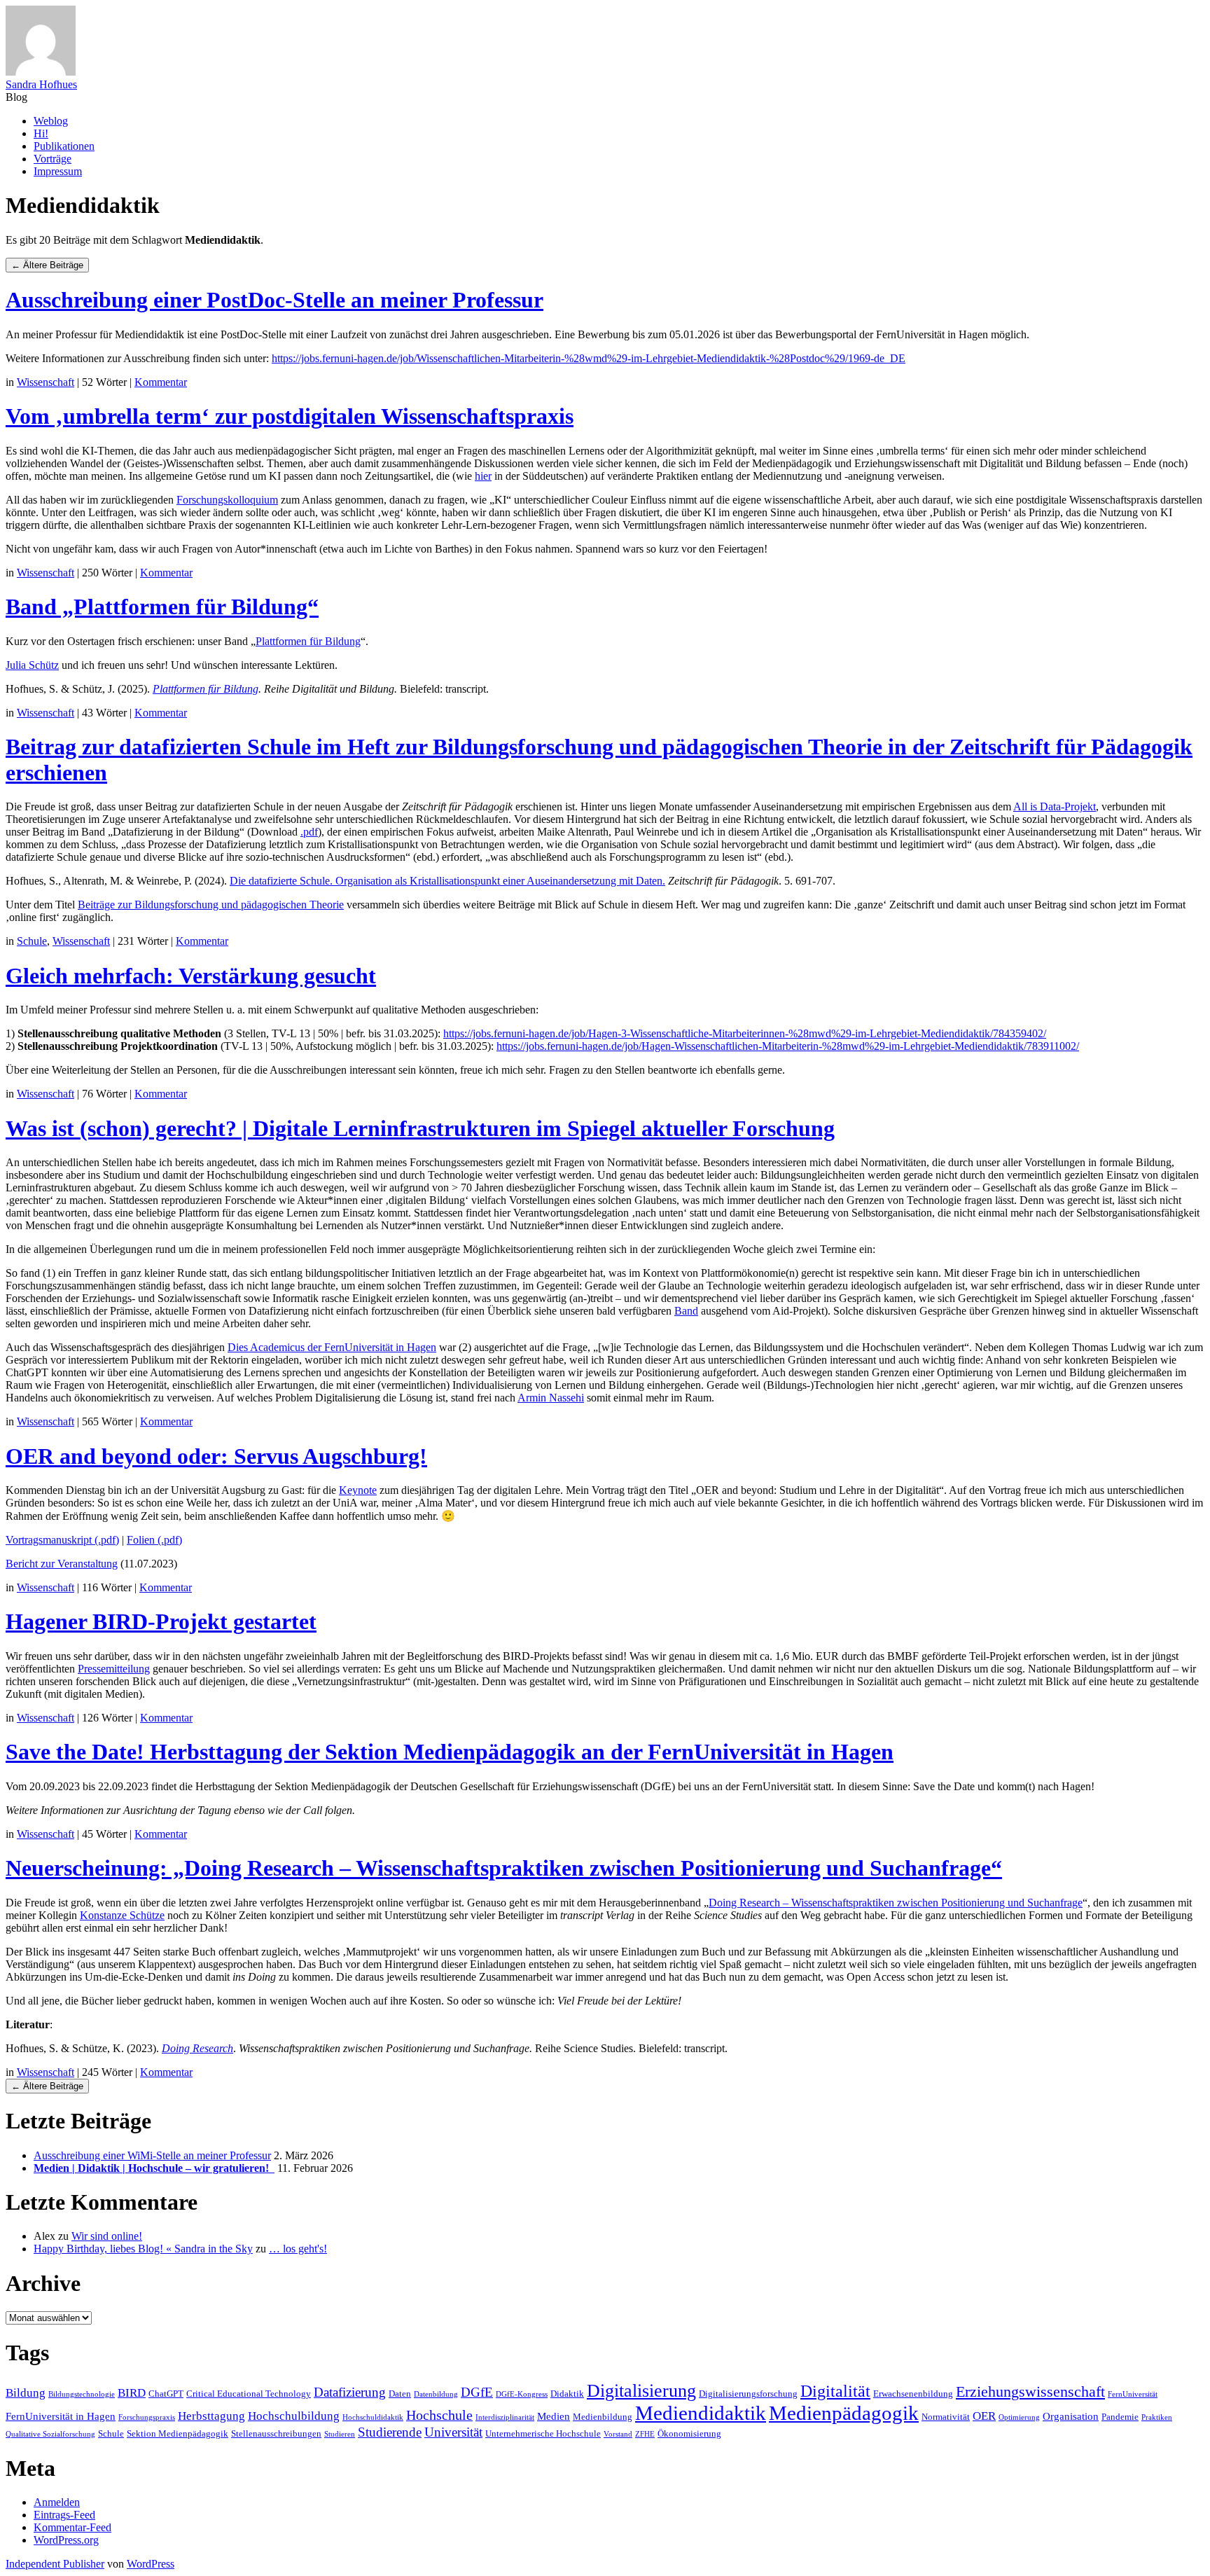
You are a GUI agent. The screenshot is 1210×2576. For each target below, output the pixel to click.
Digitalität (835, 2391)
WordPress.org (66, 2540)
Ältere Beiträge (47, 265)
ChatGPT (166, 2394)
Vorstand (618, 2434)
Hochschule (439, 2415)
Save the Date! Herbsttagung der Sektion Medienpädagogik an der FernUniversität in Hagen (450, 1752)
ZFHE (645, 2434)
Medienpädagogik (844, 2413)
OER (984, 2416)
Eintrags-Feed (64, 2515)
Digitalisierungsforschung (748, 2394)
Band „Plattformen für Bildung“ (162, 607)
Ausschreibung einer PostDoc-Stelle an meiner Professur (274, 300)
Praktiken (1157, 2417)
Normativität (946, 2417)
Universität (453, 2432)
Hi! (41, 133)
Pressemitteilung (114, 1669)
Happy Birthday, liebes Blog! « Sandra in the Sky (143, 2249)
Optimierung (1019, 2417)
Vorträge (53, 159)
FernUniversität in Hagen (61, 2416)
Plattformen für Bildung (308, 641)
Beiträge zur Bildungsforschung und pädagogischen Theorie (211, 905)
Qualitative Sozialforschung (50, 2434)
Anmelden (57, 2502)
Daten (400, 2394)
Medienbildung (603, 2417)
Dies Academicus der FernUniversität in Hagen (332, 1347)
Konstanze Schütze (122, 1915)
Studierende (390, 2432)
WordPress (151, 2564)
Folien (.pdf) (154, 1540)
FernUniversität (1133, 2394)
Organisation (1071, 2416)
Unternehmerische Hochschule (543, 2433)
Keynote (358, 1490)
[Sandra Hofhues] (41, 72)
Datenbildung (436, 2394)
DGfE (477, 2392)
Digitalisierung (641, 2391)
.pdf (309, 832)
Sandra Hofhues (41, 84)
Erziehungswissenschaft (1030, 2391)
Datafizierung (350, 2392)
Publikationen (64, 146)
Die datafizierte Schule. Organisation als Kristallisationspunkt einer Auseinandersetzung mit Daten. (447, 881)
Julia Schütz (32, 665)
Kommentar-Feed (72, 2527)
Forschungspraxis (147, 2417)
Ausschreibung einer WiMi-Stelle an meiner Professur (152, 2155)
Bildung (26, 2393)
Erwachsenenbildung (913, 2394)
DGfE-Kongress (522, 2394)
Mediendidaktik (701, 2413)
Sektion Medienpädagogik (178, 2433)
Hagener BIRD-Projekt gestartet (161, 1621)
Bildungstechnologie (82, 2394)
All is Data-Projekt (1055, 806)
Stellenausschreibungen (276, 2433)
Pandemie (1120, 2417)
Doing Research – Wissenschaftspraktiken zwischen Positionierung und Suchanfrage (896, 1903)
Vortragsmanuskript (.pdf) (62, 1540)
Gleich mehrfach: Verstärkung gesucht (191, 976)
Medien (554, 2416)
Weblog (51, 121)
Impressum (58, 171)
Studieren (340, 2434)
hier (483, 476)
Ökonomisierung (689, 2433)
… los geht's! (298, 2249)
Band (686, 1311)
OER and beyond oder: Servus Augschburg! (216, 1456)
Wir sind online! (107, 2236)
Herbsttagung (211, 2416)
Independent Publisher (55, 2564)
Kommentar (161, 382)
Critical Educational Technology (249, 2394)
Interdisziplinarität (505, 2417)
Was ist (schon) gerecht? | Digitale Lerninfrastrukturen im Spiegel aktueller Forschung (420, 1128)
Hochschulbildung (294, 2416)
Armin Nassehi (551, 1398)
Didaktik (567, 2394)
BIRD (132, 2393)
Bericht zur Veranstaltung (62, 1564)
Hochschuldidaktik (373, 2417)
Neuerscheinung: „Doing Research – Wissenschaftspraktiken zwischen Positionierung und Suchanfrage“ (504, 1868)
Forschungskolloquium (227, 500)
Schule (32, 941)
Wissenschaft (46, 382)
